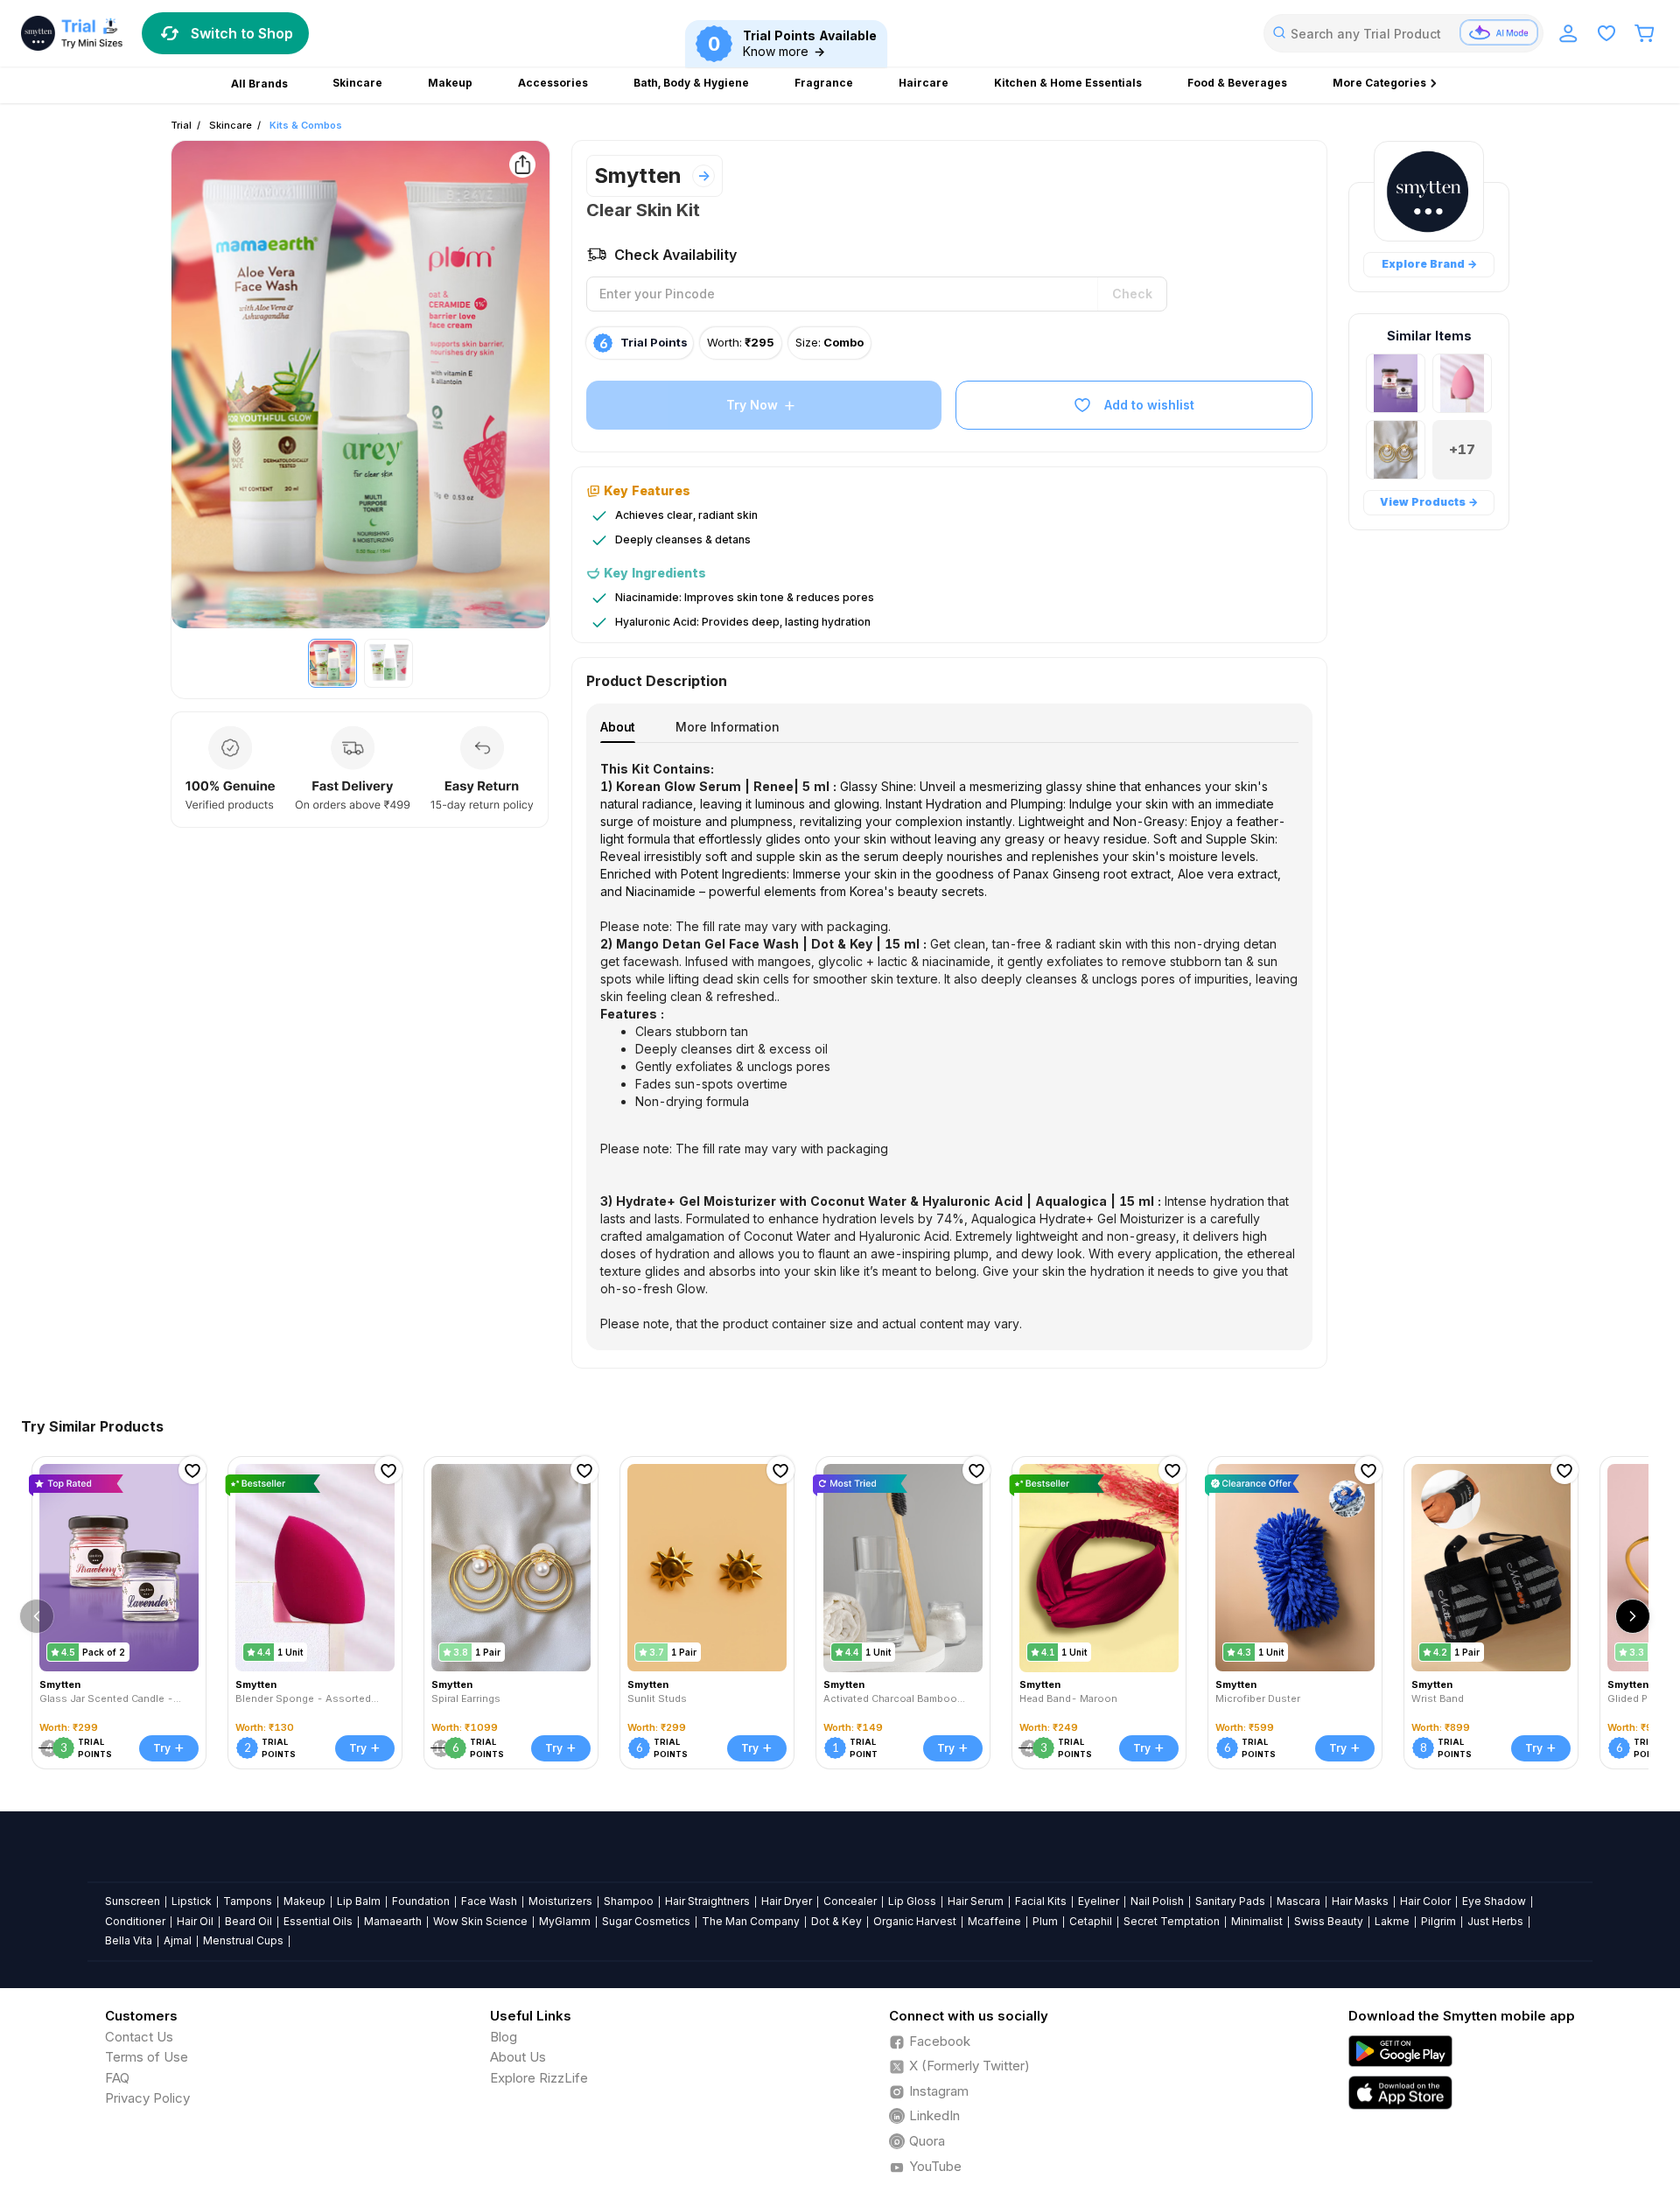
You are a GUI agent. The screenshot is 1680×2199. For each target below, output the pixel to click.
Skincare (231, 125)
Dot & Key (836, 1921)
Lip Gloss (912, 1901)
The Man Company (751, 1921)
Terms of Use (147, 2057)
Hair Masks (1360, 1901)
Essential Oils (318, 1921)
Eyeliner (1099, 1901)
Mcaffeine (994, 1921)
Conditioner (135, 1921)
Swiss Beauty (1329, 1921)
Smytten (638, 175)
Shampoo (629, 1901)
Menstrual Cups (243, 1940)
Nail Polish (1157, 1901)
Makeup (304, 1901)
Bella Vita (129, 1940)
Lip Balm (359, 1901)
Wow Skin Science (480, 1921)
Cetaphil (1091, 1921)
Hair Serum (976, 1901)
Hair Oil (195, 1921)
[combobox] (1403, 33)
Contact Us (139, 2037)
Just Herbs (1495, 1921)
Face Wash (489, 1901)
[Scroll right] (1633, 1616)
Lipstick (192, 1901)
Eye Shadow (1494, 1901)
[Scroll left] (37, 1616)
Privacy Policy (147, 2098)
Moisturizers (560, 1901)
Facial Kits (1041, 1901)
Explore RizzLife (539, 2078)
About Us (518, 2057)
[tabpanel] (949, 1047)
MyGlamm (565, 1921)
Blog (504, 2037)
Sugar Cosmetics (646, 1921)
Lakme (1392, 1921)
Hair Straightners (707, 1901)
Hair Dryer (787, 1901)
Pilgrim (1438, 1921)
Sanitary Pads (1230, 1901)
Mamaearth (393, 1921)
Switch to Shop (242, 33)
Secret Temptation (1172, 1921)
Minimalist (1257, 1921)
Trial (181, 125)
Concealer (850, 1901)
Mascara (1298, 1901)
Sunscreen (133, 1901)
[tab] (618, 727)
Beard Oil (248, 1921)
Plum (1045, 1921)
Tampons (248, 1901)
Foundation (421, 1901)
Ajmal (178, 1940)
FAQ (117, 2078)
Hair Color (1425, 1901)
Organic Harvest (915, 1921)
